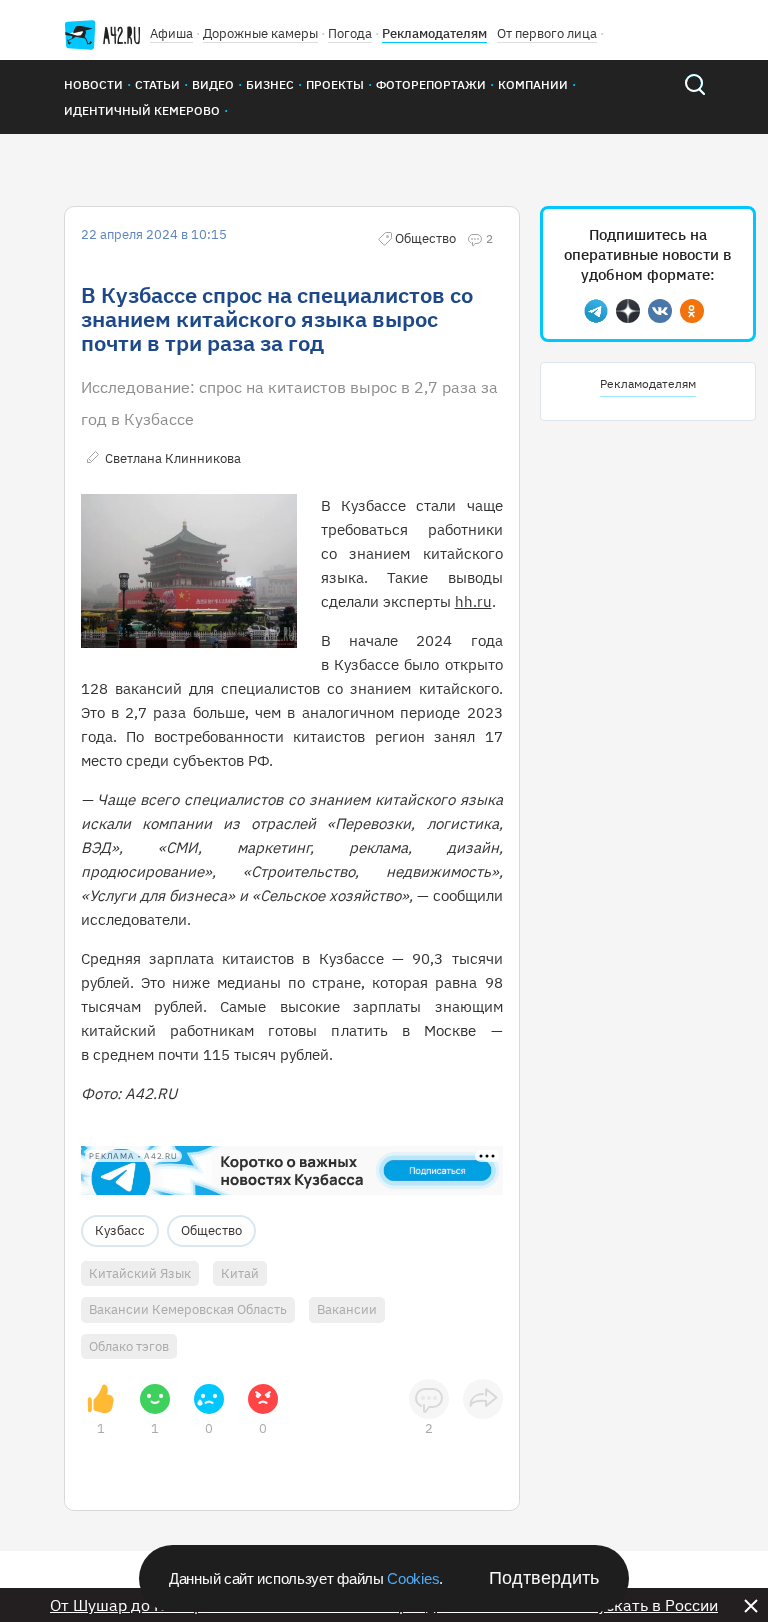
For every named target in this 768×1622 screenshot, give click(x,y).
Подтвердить (544, 1578)
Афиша (171, 33)
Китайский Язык (140, 1273)
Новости (93, 84)
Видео (213, 84)
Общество (211, 1230)
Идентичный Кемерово (142, 110)
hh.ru (473, 601)
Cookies (413, 1578)
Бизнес (270, 84)
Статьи (157, 84)
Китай (240, 1273)
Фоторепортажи (431, 84)
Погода (350, 33)
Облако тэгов (129, 1346)
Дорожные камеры (260, 33)
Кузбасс (120, 1230)
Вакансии (347, 1309)
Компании (533, 84)
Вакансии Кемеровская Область (188, 1309)
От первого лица (547, 33)
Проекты (335, 84)
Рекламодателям (434, 33)
